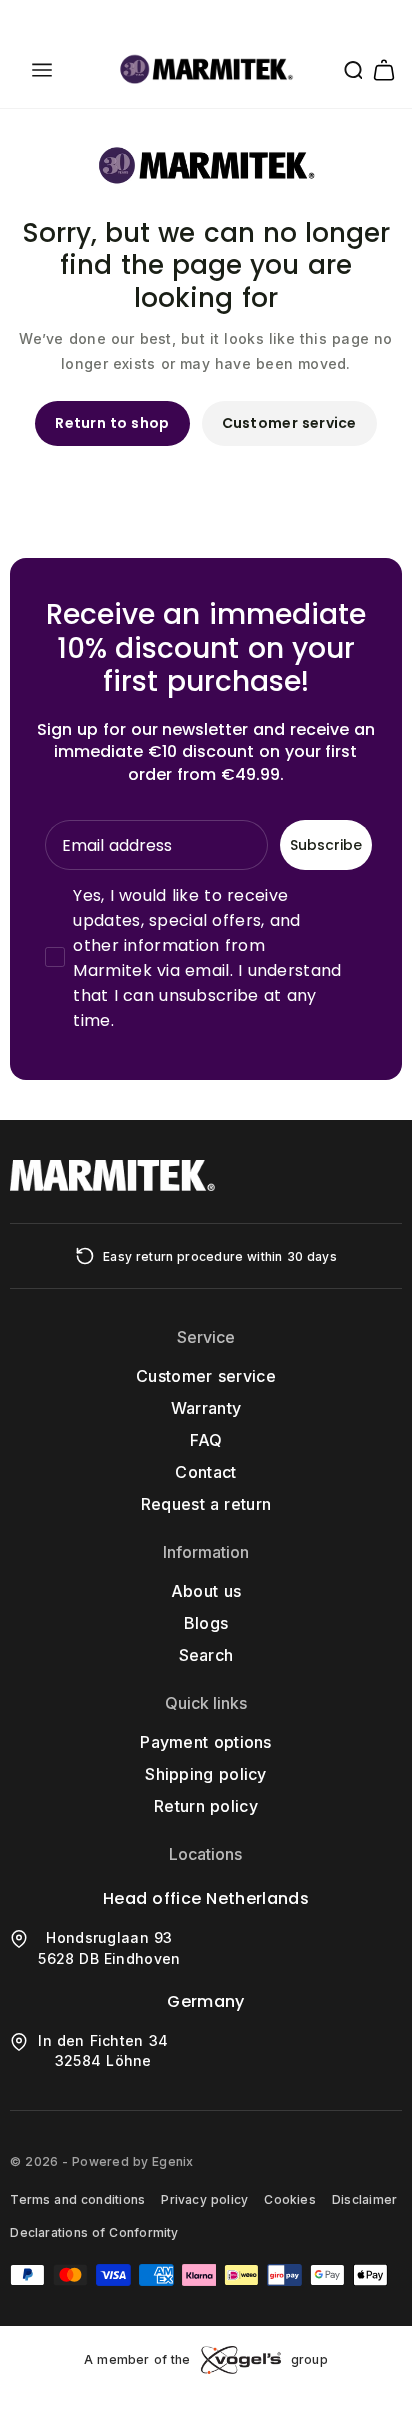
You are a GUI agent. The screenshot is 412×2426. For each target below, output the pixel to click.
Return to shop (112, 423)
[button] (42, 70)
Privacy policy (204, 2199)
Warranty (206, 1408)
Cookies (290, 2199)
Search (206, 1655)
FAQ (206, 1440)
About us (206, 1591)
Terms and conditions (77, 2199)
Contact (205, 1472)
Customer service (289, 423)
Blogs (206, 1623)
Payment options (206, 1742)
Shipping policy (206, 1774)
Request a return (206, 1504)
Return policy (206, 1806)
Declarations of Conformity (94, 2232)
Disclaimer (364, 2199)
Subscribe (326, 845)
